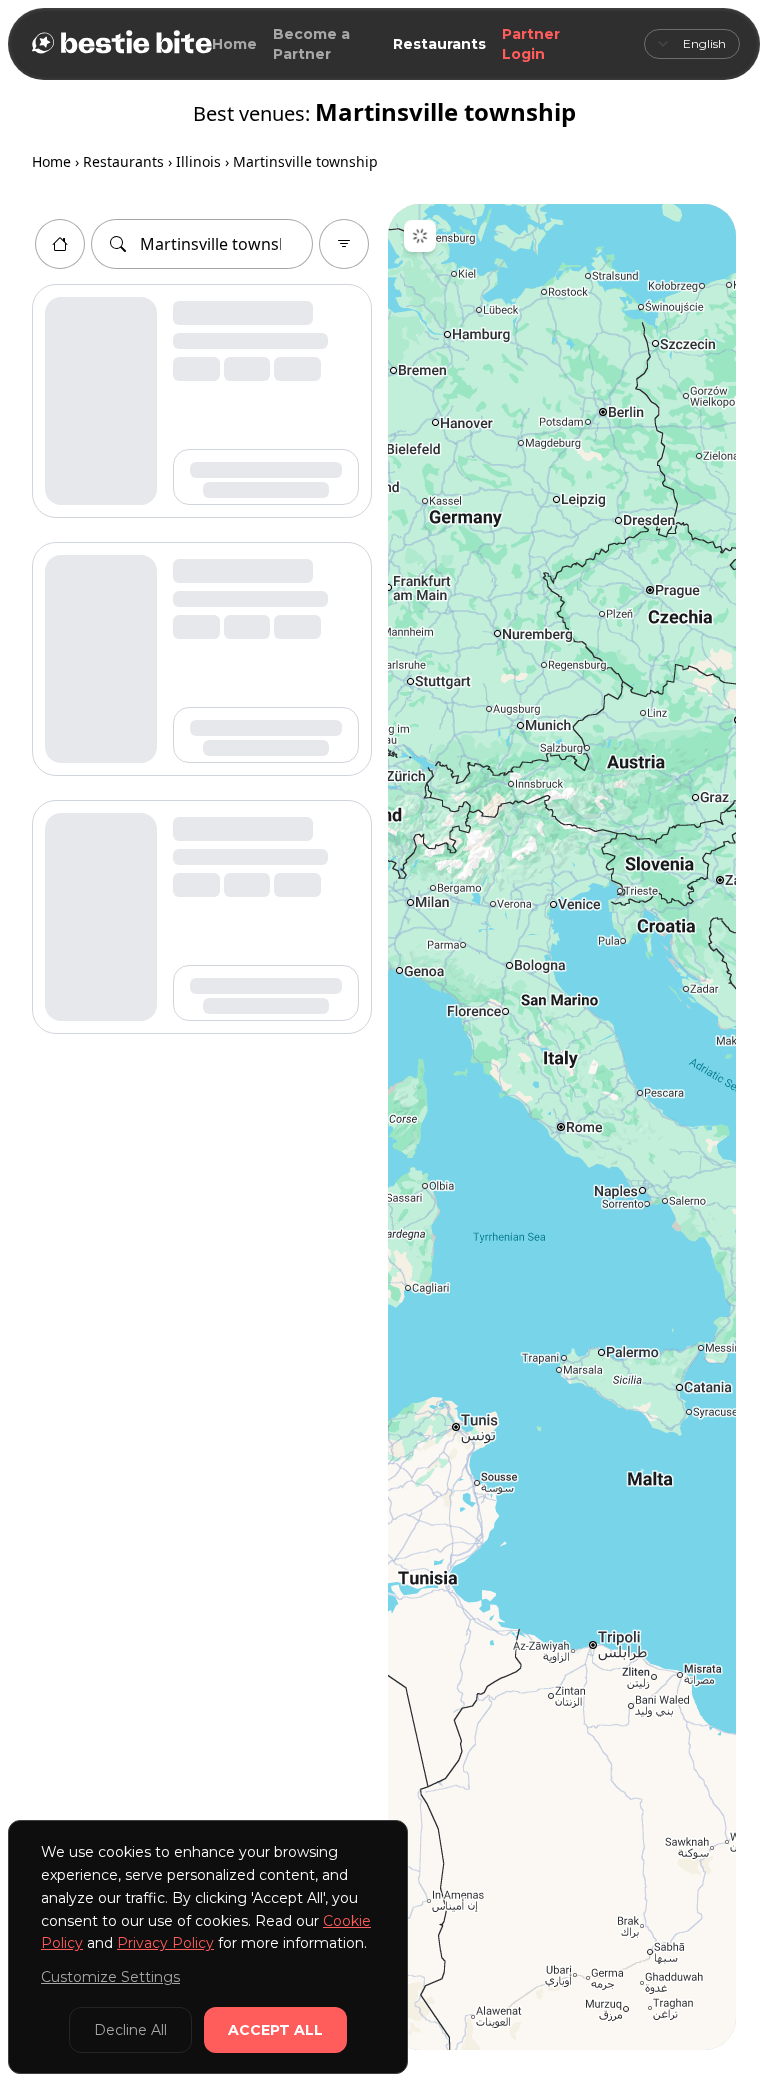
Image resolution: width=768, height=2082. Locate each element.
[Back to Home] (120, 44)
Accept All (275, 2030)
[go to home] (60, 244)
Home (234, 44)
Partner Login (531, 44)
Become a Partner (311, 44)
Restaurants (439, 44)
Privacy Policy (165, 1943)
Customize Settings (110, 1977)
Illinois (198, 161)
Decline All (130, 2030)
